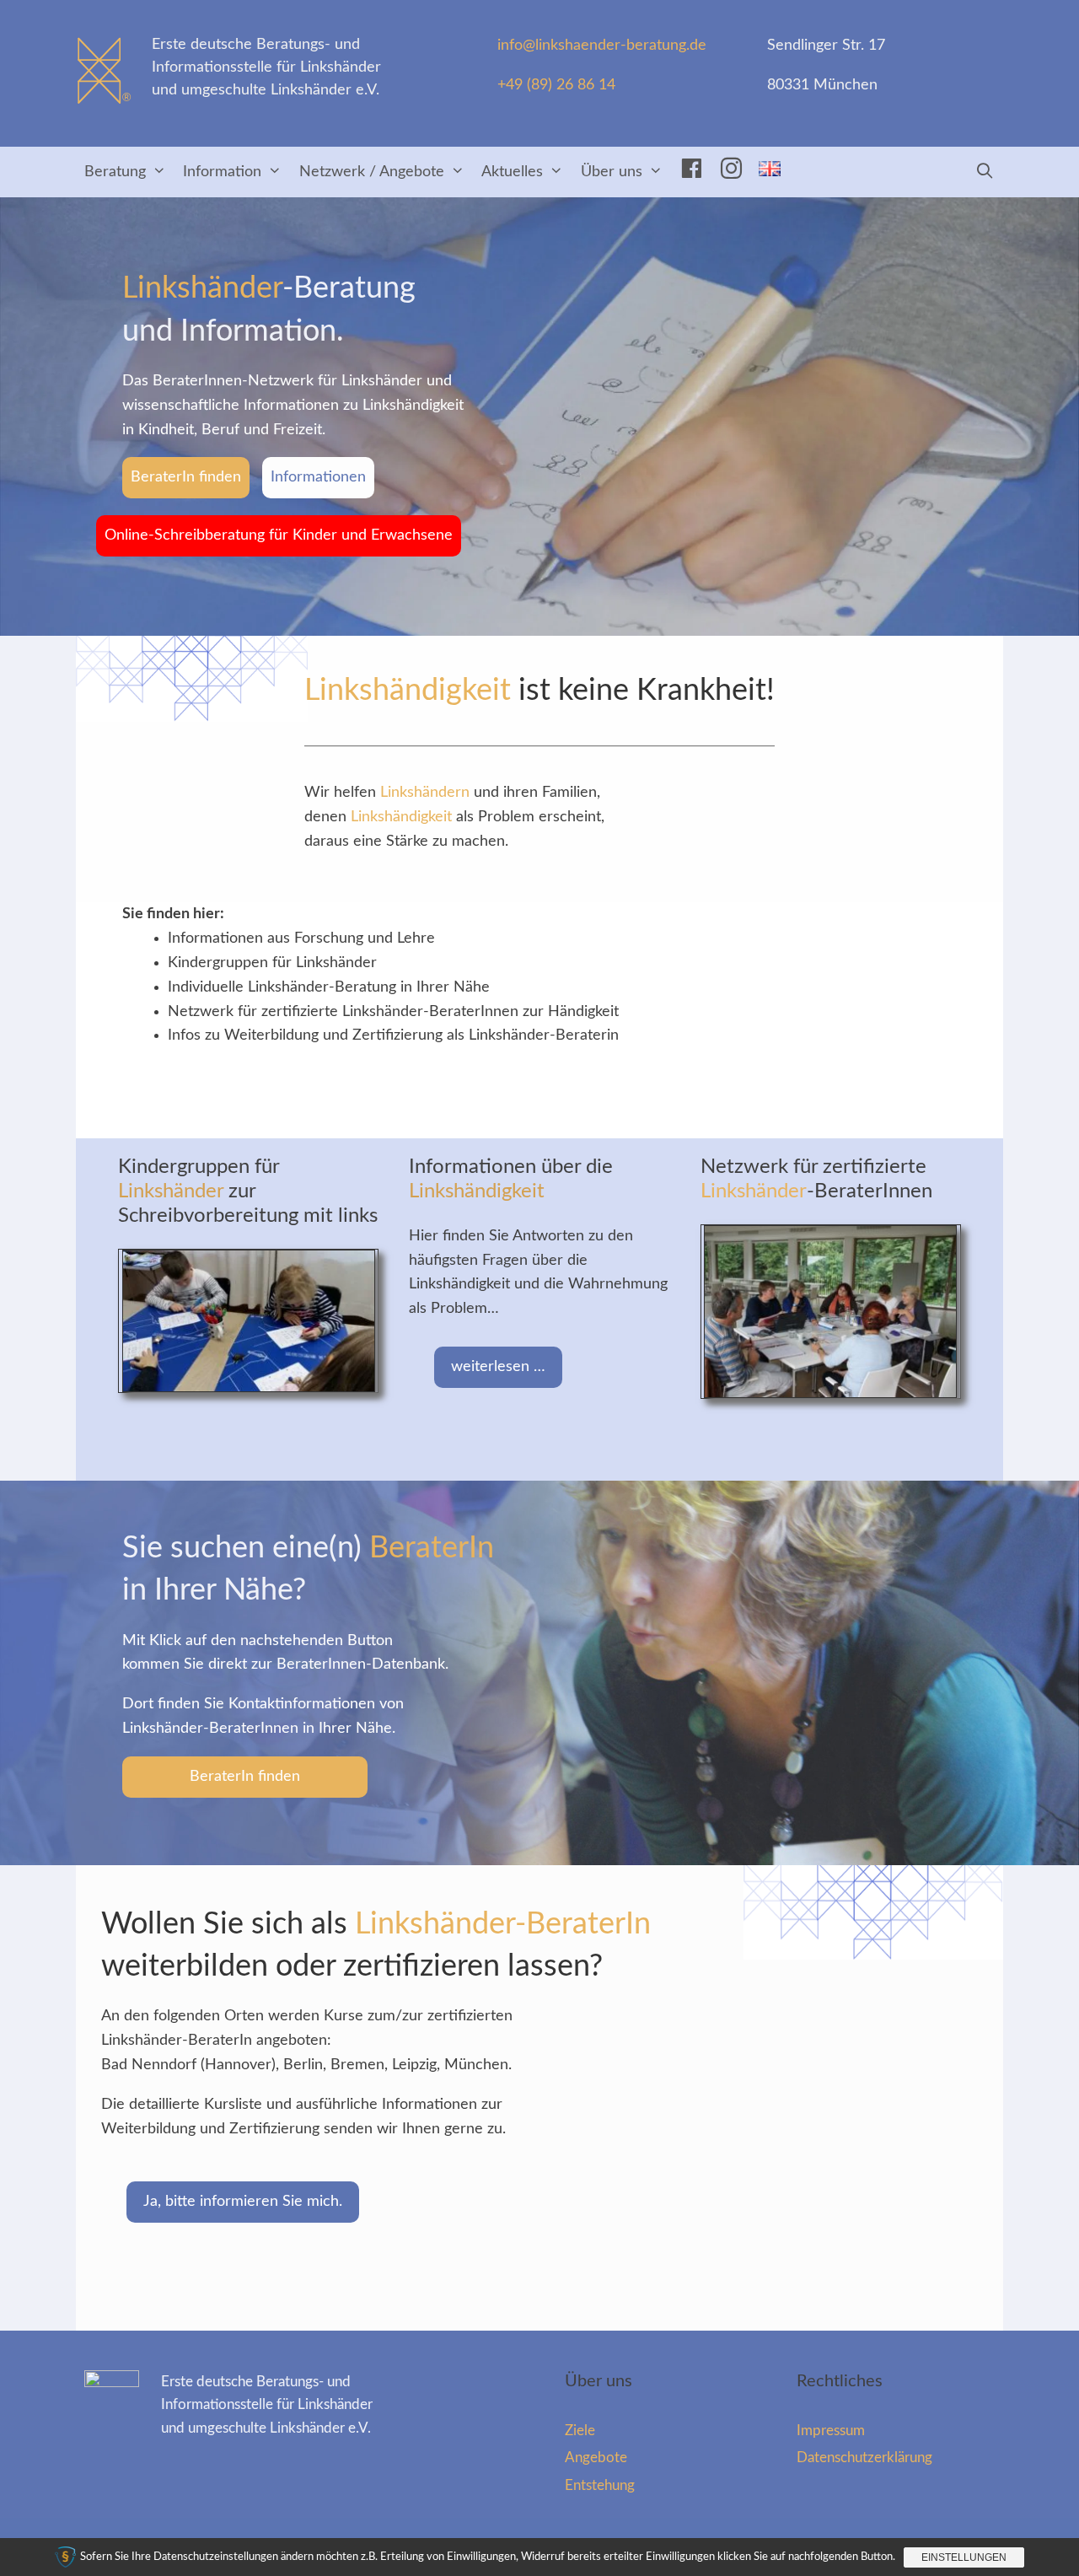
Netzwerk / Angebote (372, 172)
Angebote (596, 2458)
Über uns (612, 172)
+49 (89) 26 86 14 (556, 85)
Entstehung (600, 2485)
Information (222, 172)
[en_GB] (770, 172)
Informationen (318, 477)
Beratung (115, 172)
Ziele (580, 2431)
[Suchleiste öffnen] (985, 172)
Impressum (831, 2431)
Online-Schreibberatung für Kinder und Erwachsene (279, 535)
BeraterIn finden (186, 477)
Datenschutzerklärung (864, 2458)
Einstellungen (964, 2557)
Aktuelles (512, 172)
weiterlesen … (498, 1367)
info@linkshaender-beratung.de (602, 46)
